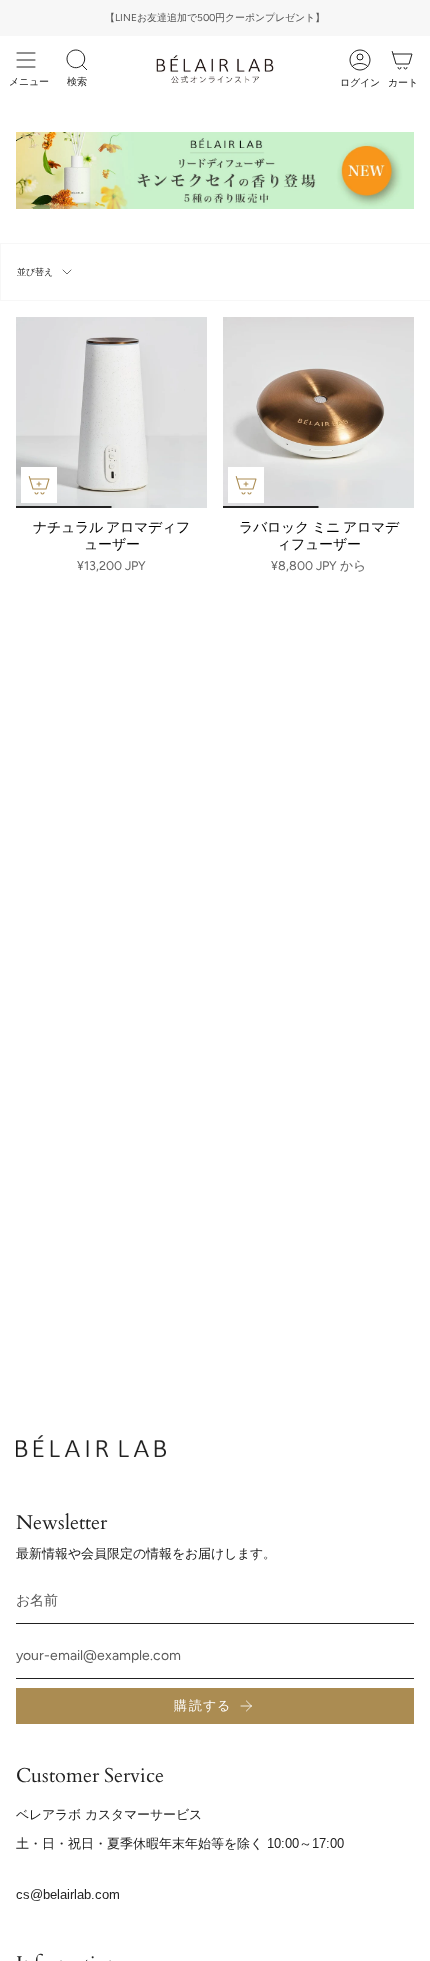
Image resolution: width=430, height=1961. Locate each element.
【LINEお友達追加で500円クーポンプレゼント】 (215, 17)
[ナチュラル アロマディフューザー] (111, 412)
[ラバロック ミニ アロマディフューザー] (318, 412)
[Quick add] (39, 485)
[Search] (77, 60)
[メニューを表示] (26, 60)
